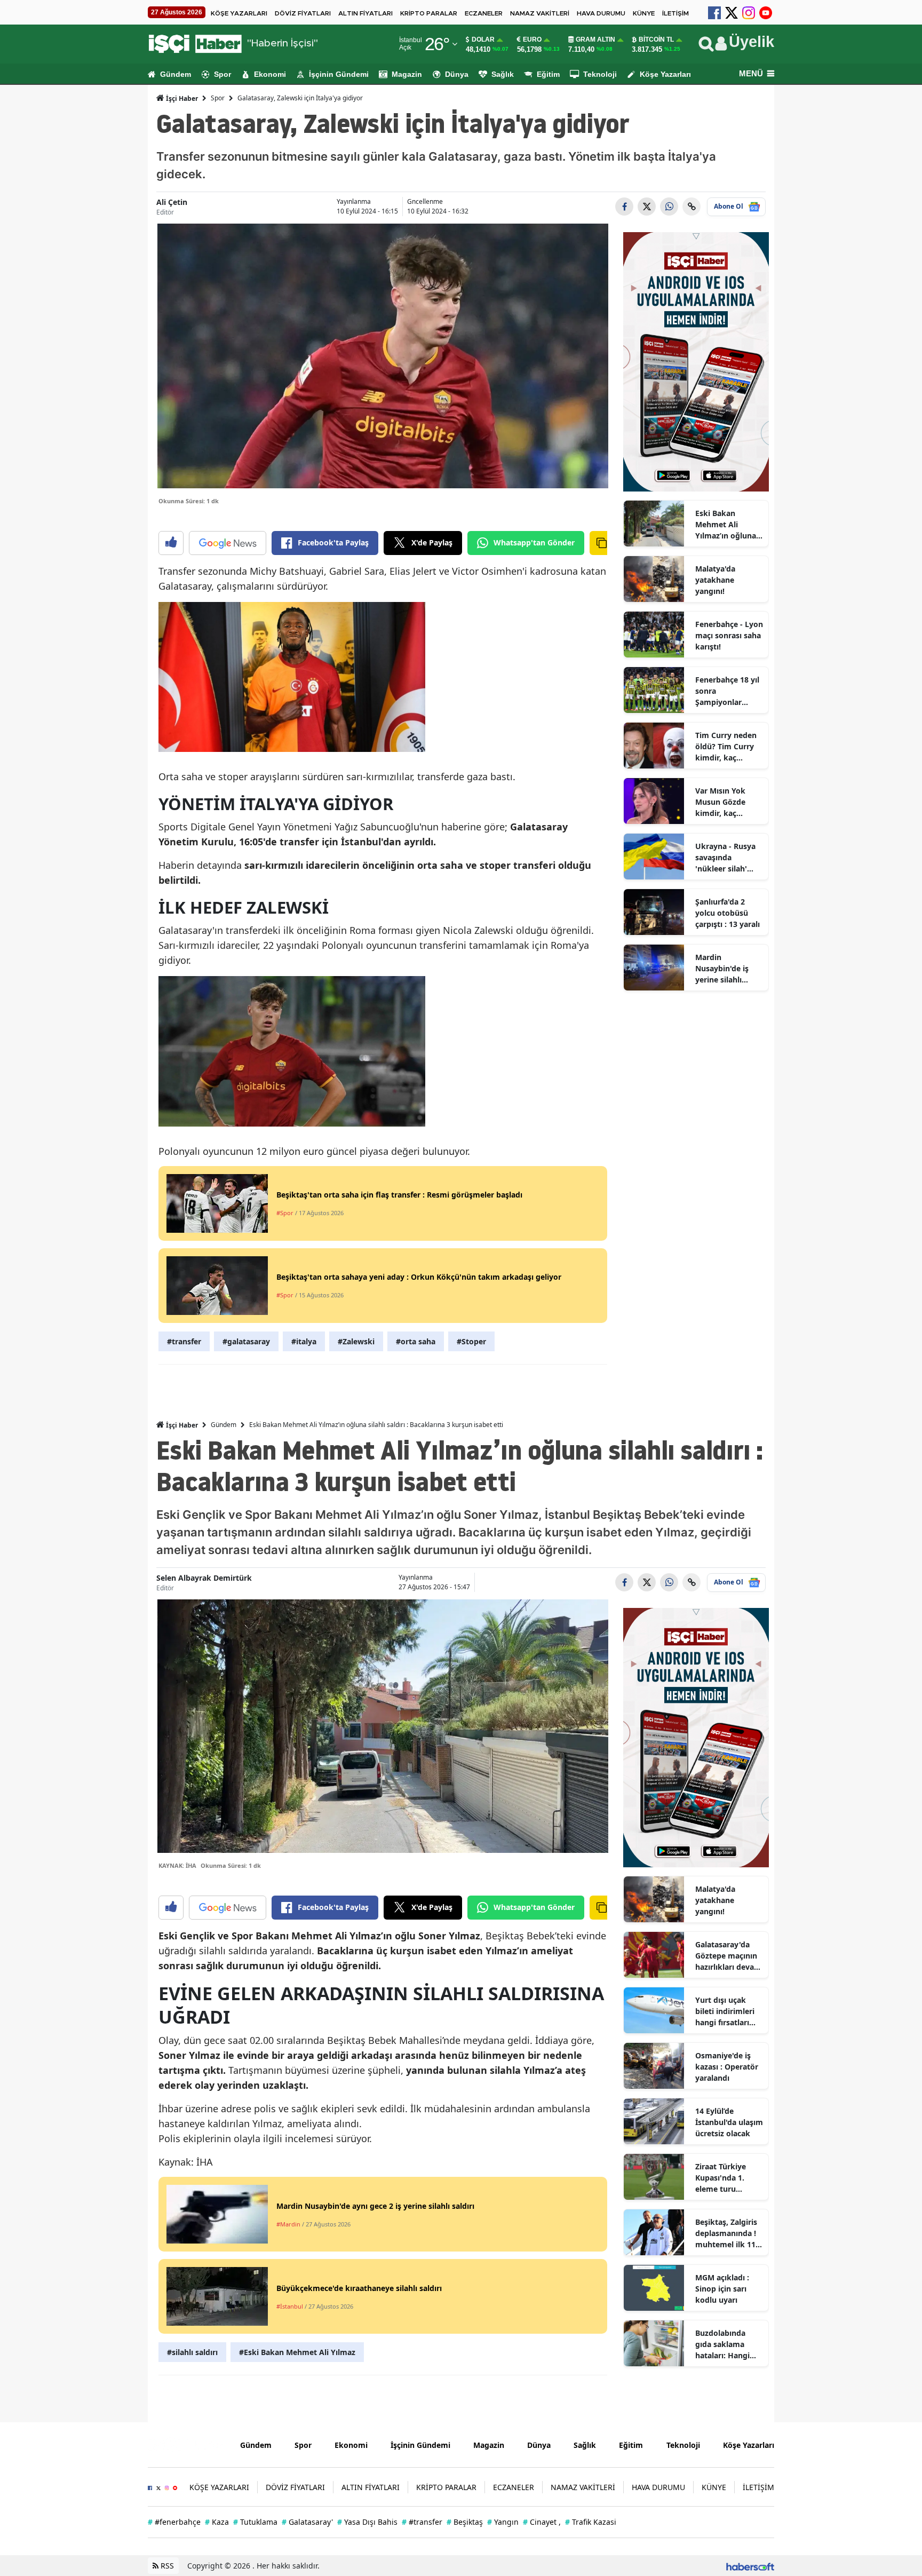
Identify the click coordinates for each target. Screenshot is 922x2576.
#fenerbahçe (174, 2522)
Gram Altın (595, 39)
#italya (304, 1341)
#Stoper (471, 1341)
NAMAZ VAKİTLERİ (540, 13)
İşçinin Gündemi (339, 74)
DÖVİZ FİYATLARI (303, 13)
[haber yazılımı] (750, 2566)
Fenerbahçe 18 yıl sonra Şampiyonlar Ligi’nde (727, 691)
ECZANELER (484, 13)
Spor (222, 74)
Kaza (217, 2522)
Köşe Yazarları (665, 74)
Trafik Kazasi (591, 2522)
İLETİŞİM (675, 13)
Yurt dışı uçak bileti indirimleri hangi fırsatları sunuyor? (725, 2011)
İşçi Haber (181, 98)
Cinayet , (542, 2522)
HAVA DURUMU (601, 13)
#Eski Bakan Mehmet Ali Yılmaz (297, 2352)
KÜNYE (644, 13)
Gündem (176, 74)
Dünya (457, 74)
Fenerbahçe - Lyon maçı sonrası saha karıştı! (729, 635)
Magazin (407, 74)
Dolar (483, 39)
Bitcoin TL (656, 39)
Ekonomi (270, 74)
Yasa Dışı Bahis (367, 2522)
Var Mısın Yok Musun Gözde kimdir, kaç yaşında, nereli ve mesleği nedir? (727, 802)
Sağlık (503, 74)
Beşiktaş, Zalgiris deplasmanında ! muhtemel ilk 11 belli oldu (726, 2233)
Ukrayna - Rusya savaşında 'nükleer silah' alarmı (725, 858)
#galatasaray (246, 1341)
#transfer (184, 1341)
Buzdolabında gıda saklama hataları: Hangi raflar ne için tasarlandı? (722, 2344)
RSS (166, 2566)
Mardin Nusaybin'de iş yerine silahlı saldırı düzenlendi (728, 969)
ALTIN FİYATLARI (365, 13)
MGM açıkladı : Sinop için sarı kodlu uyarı (722, 2289)
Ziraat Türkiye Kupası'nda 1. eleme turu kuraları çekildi (723, 2178)
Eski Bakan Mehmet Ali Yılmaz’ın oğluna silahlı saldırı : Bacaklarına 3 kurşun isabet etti (728, 525)
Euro (532, 39)
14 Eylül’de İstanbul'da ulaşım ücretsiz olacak (729, 2122)
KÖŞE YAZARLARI (239, 13)
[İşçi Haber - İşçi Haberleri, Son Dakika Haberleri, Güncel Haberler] (186, 2444)
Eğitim (548, 74)
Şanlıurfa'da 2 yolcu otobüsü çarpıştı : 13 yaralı (728, 913)
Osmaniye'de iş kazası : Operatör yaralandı (727, 2067)
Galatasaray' (307, 2522)
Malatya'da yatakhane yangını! (715, 580)
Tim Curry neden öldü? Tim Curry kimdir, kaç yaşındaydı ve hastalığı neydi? (726, 747)
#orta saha (416, 1341)
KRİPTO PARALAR (429, 13)
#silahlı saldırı (192, 2352)
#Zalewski (356, 1341)
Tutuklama (255, 2522)
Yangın (503, 2522)
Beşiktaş (465, 2522)
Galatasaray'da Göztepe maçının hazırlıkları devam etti (728, 1956)
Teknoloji (600, 74)
